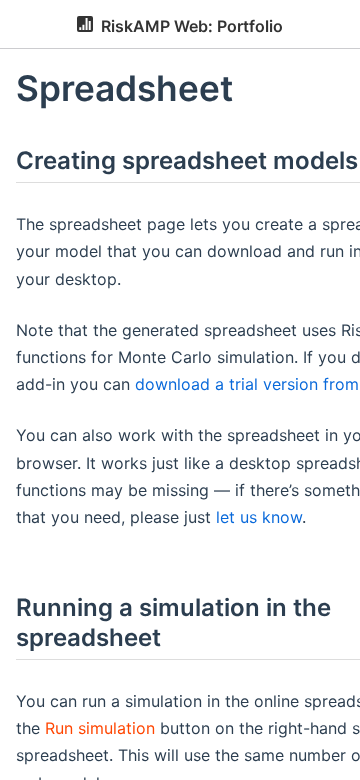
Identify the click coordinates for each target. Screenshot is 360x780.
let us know (259, 517)
